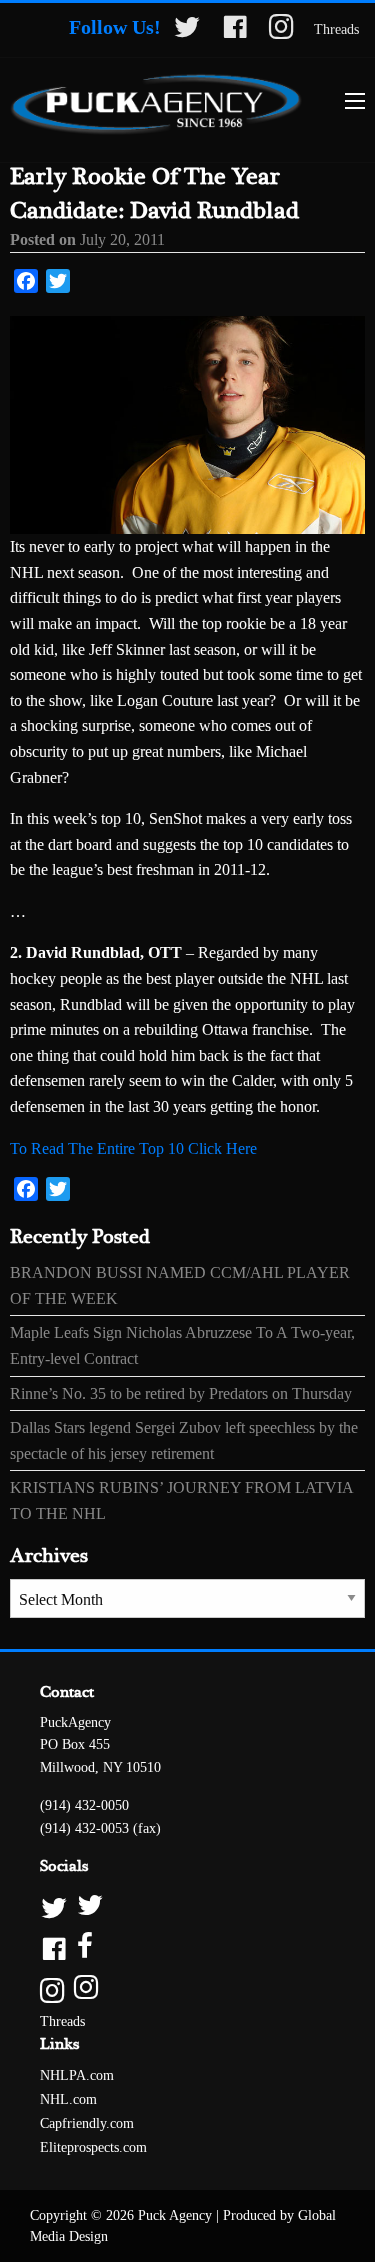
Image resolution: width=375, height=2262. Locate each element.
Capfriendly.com (87, 2123)
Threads (336, 29)
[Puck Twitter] (187, 1906)
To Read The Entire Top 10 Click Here (133, 1148)
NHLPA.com (77, 2075)
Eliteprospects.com (93, 2147)
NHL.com (68, 2099)
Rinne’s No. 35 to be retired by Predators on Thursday (181, 1393)
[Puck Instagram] (187, 1988)
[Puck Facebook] (187, 1947)
